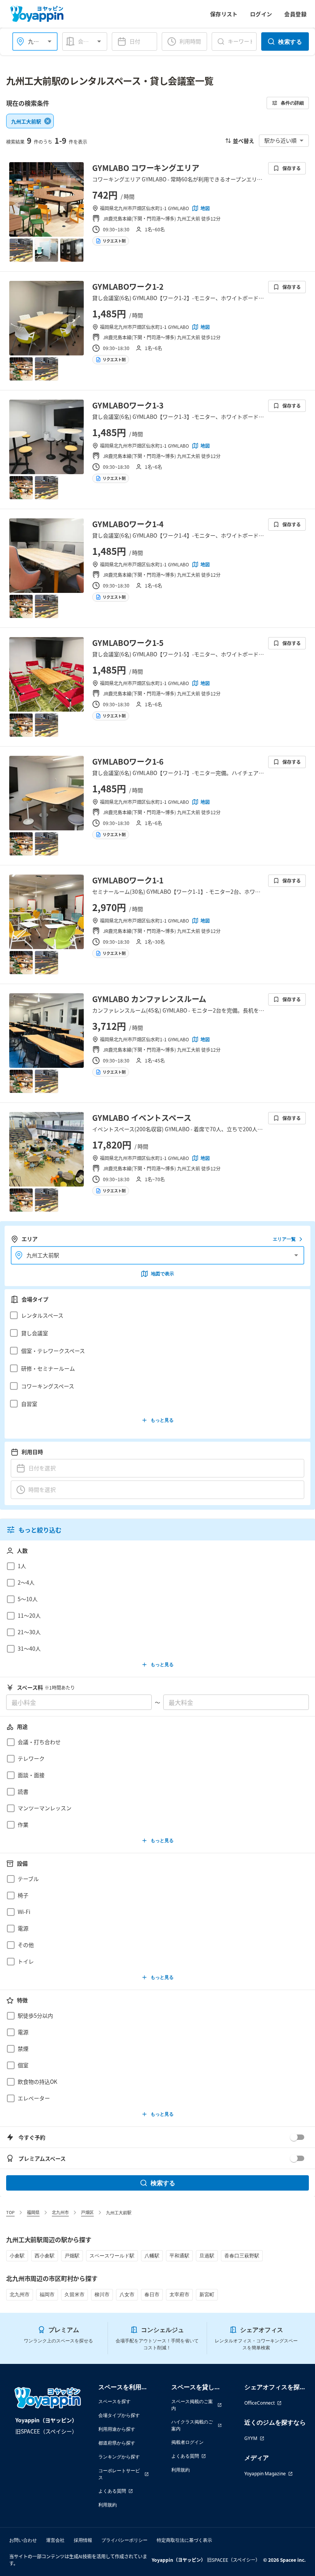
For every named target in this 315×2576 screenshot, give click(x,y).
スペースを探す (114, 2401)
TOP (10, 2212)
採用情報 (83, 2540)
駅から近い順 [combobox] (280, 140)
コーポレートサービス (119, 2474)
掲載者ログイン (187, 2442)
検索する (290, 41)
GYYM (251, 2438)
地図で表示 (162, 1274)
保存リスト (224, 14)
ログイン (261, 14)
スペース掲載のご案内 (192, 2405)
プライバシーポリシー (124, 2540)
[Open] (50, 41)
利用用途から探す (117, 2429)
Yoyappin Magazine (265, 2474)
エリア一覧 (284, 1239)
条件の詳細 (292, 103)
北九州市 (60, 2212)
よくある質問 (112, 2491)
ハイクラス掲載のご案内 (192, 2425)
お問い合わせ (23, 2540)
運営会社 (55, 2540)
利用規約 (108, 2505)
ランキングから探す (119, 2457)
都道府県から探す (117, 2443)
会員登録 (295, 14)
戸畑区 (87, 2212)
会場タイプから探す (119, 2415)
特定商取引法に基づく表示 (184, 2540)
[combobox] (91, 41)
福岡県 (33, 2212)
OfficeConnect (259, 2403)
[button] (155, 1315)
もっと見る (162, 1420)
